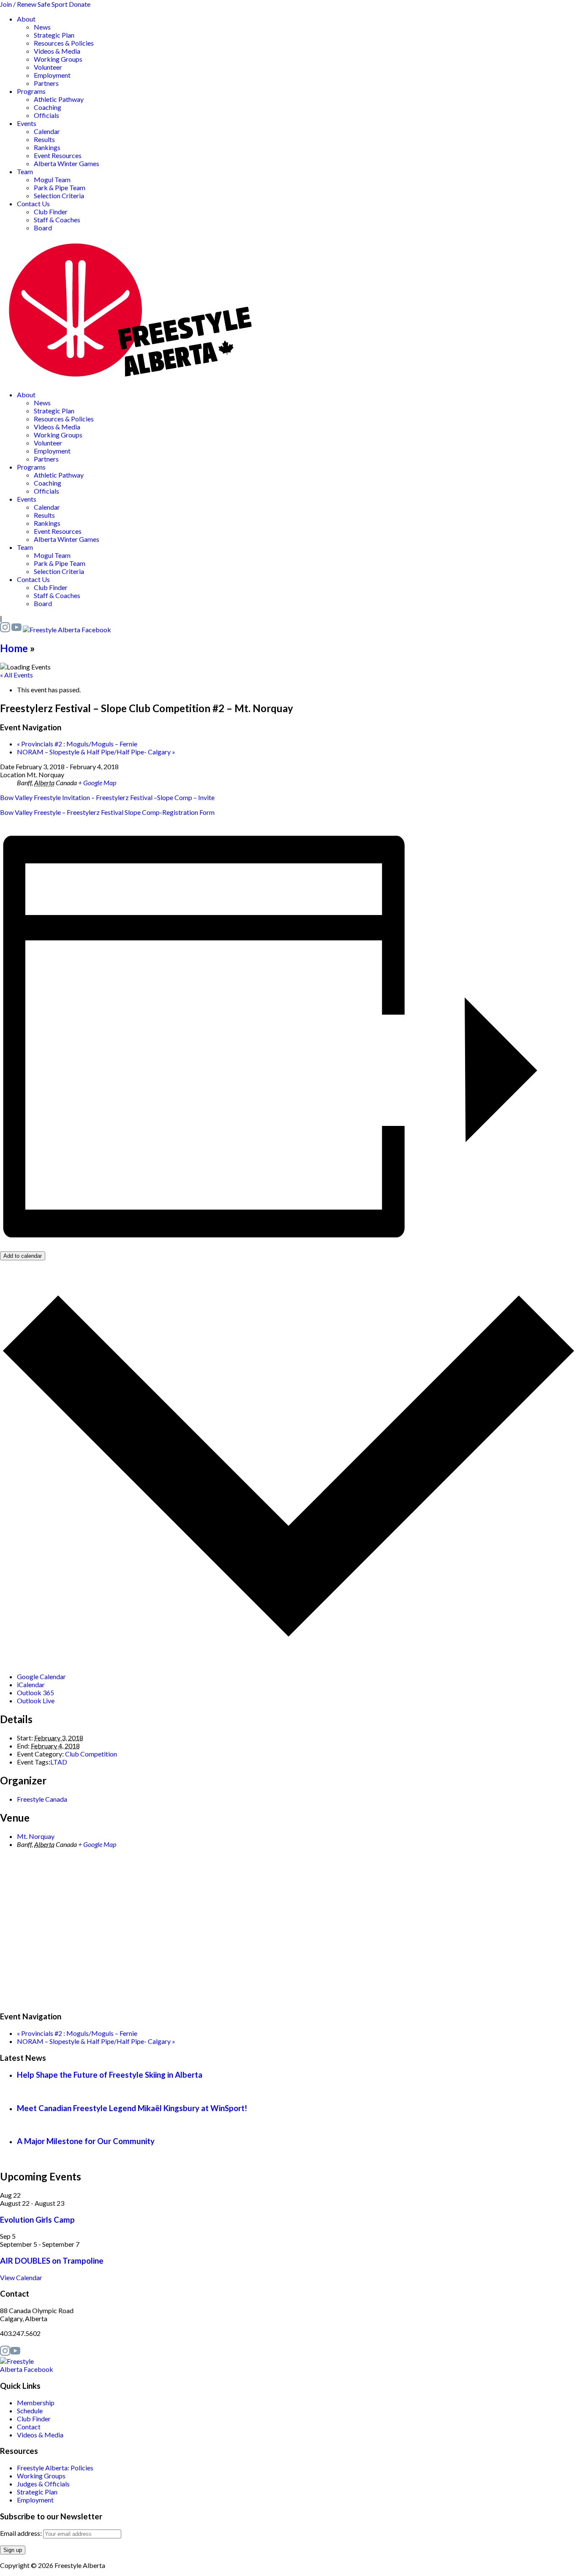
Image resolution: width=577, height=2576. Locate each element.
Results (44, 139)
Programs (31, 91)
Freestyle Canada (42, 1799)
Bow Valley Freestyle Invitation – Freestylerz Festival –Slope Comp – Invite (107, 797)
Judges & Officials (43, 2484)
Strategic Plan (54, 35)
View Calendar (21, 2277)
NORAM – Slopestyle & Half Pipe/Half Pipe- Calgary (96, 752)
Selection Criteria (59, 195)
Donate (80, 4)
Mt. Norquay (36, 1836)
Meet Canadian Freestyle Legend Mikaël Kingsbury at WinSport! (132, 2108)
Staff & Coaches (57, 220)
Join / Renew (18, 4)
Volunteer (48, 67)
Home (14, 648)
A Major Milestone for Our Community (86, 2141)
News (42, 27)
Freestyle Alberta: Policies (55, 2468)
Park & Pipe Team (60, 187)
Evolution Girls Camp (37, 2220)
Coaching (48, 107)
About (26, 19)
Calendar (47, 131)
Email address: (22, 2533)
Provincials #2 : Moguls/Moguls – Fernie (77, 744)
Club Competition (91, 1754)
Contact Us (33, 204)
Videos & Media (57, 51)
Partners (46, 83)
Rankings (47, 147)
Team (25, 171)
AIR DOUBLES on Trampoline (52, 2261)
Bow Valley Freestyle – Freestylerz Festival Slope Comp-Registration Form (107, 812)
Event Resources (58, 155)
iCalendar (31, 1684)
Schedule (30, 2411)
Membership (36, 2403)
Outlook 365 (35, 1692)
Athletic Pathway (59, 99)
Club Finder (51, 212)
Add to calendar (23, 1256)
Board (43, 228)
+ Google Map (97, 783)
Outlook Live (36, 1700)
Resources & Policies (64, 43)
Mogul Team (52, 179)
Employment (52, 75)
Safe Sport (53, 4)
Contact (29, 2427)
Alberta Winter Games (67, 163)
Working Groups (58, 59)
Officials (46, 115)
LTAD (59, 1762)
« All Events (16, 675)
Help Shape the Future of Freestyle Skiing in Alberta (110, 2075)
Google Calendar (41, 1676)
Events (27, 123)
